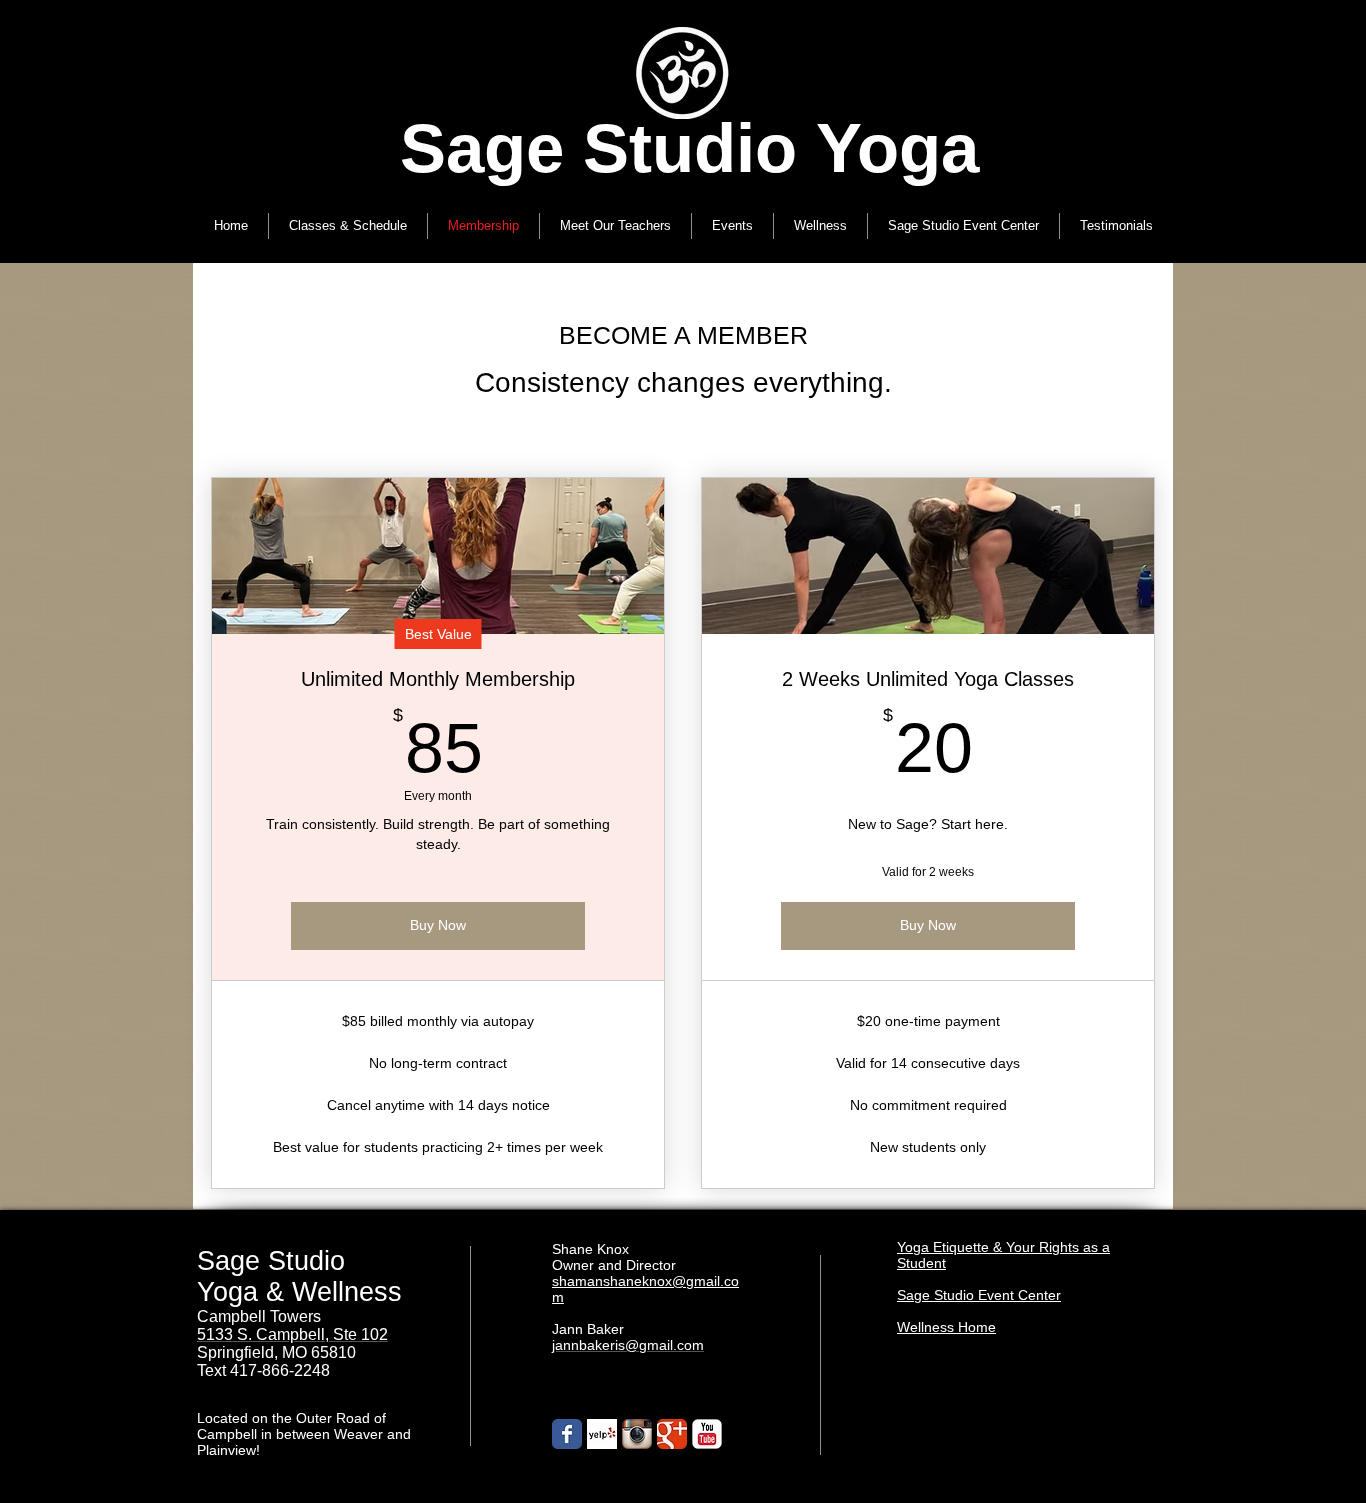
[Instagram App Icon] (637, 1434)
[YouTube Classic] (707, 1434)
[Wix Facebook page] (567, 1434)
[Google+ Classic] (672, 1434)
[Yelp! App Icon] (602, 1434)
